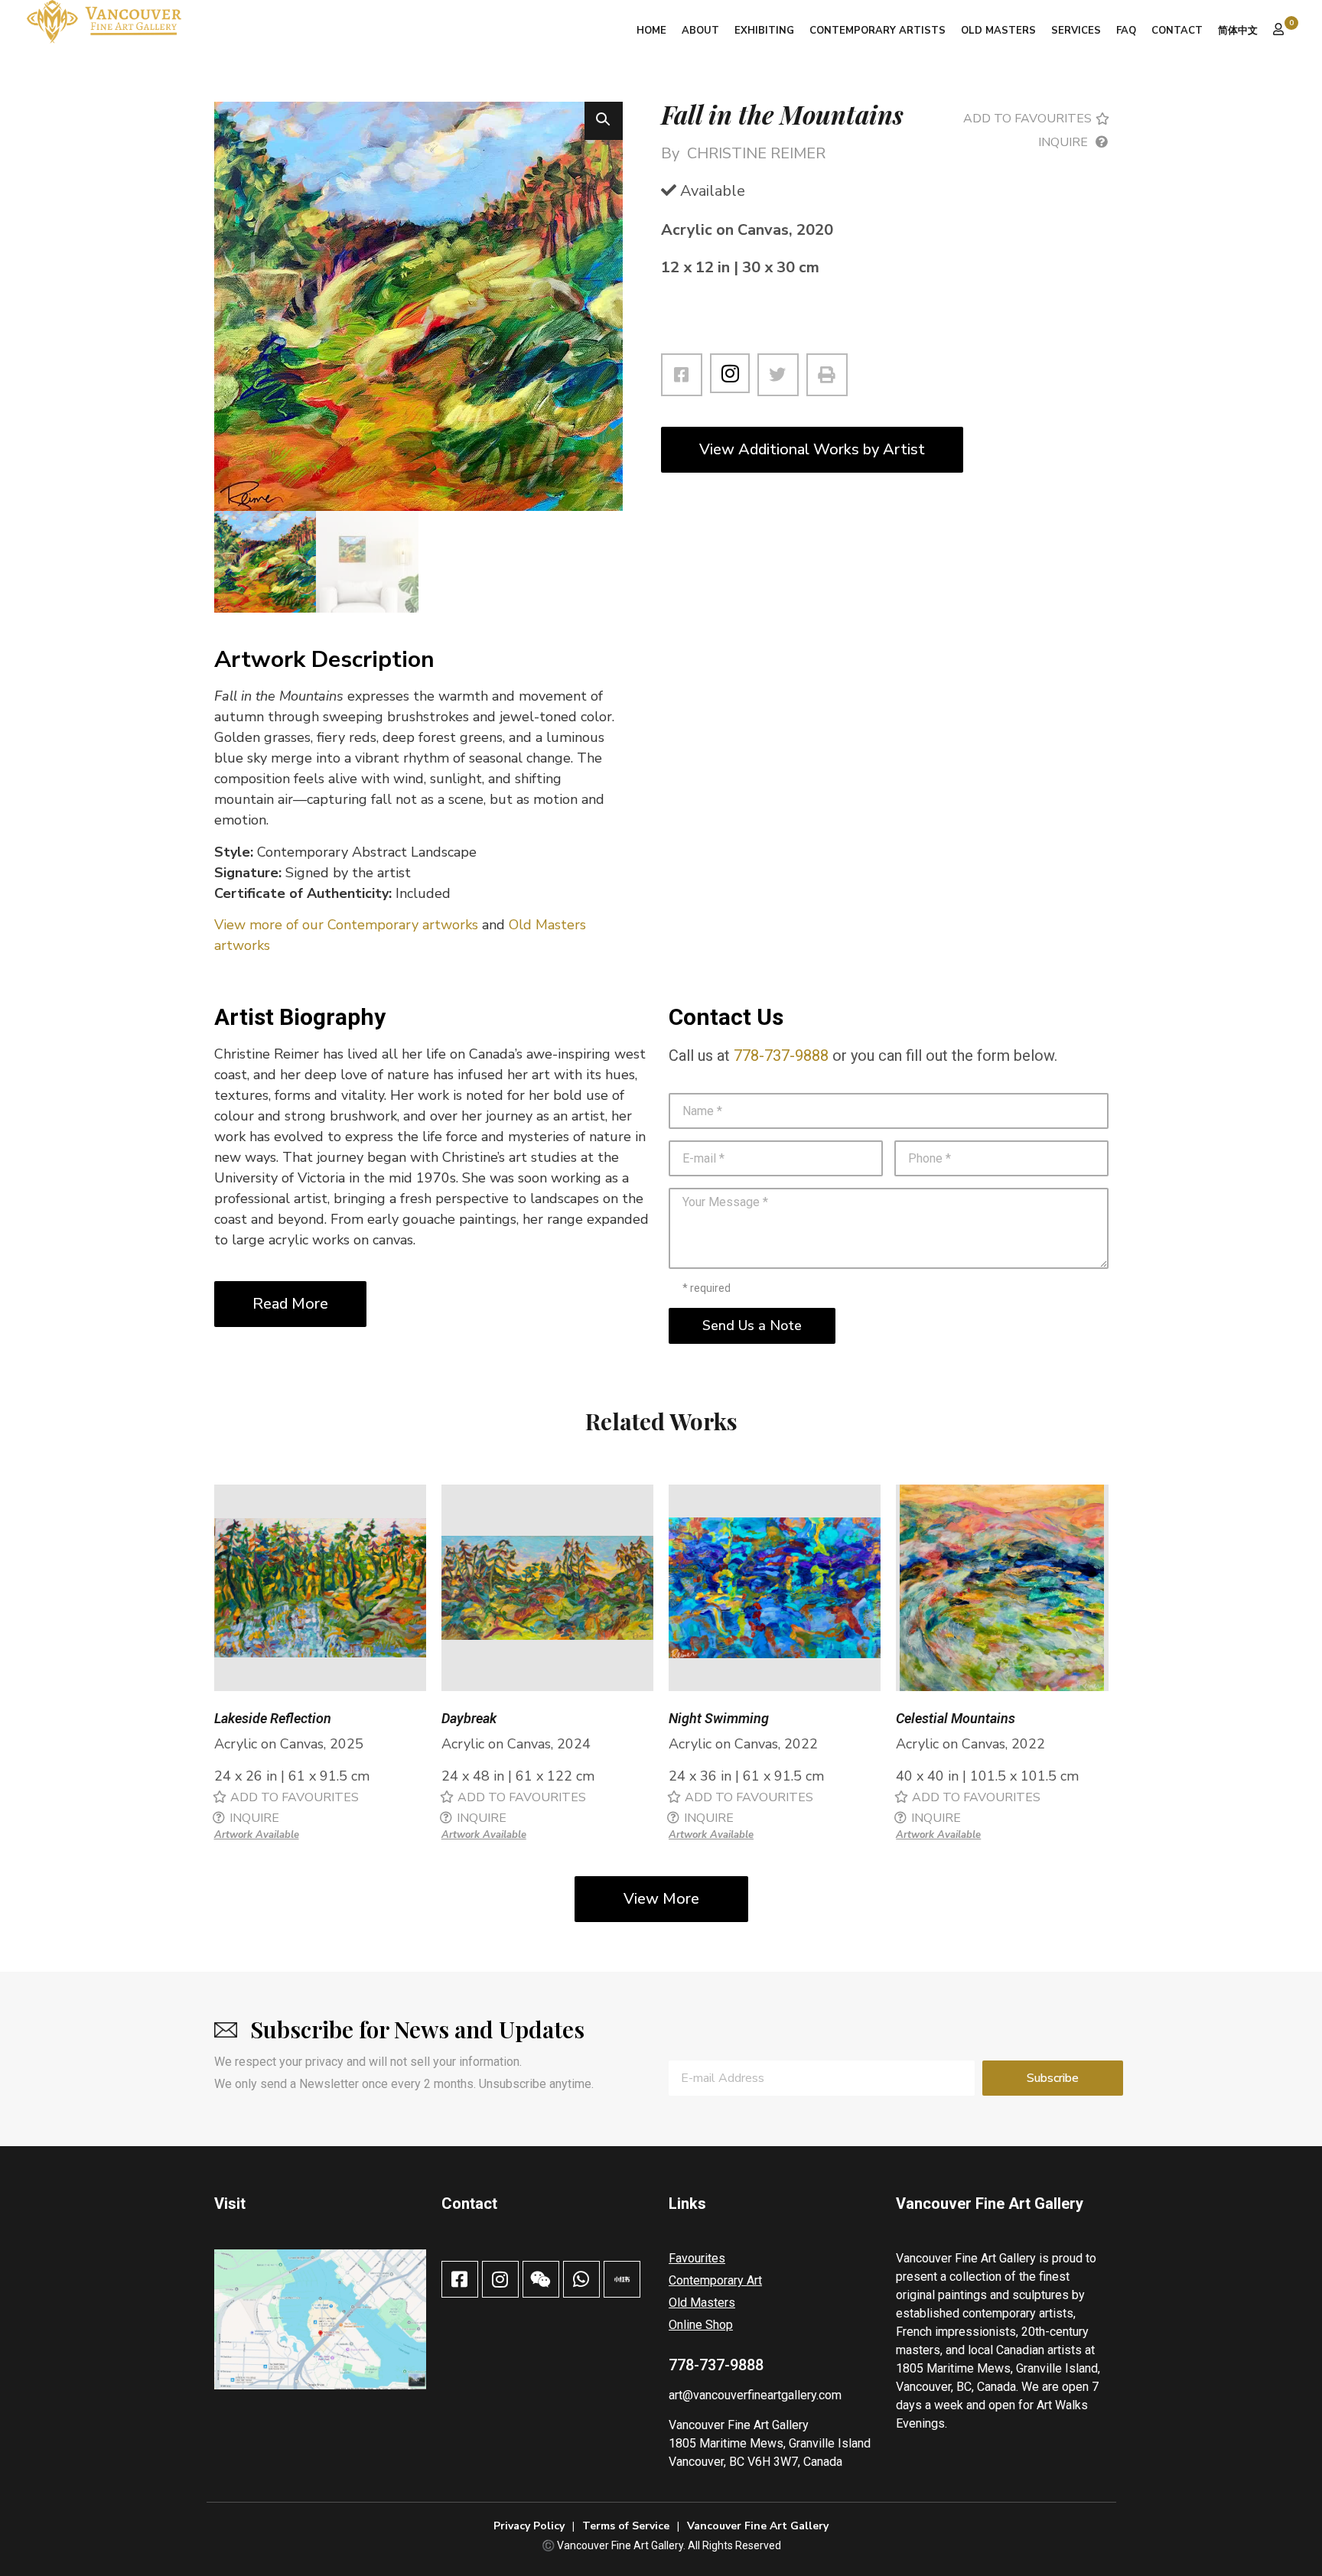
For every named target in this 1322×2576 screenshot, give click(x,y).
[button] (604, 121)
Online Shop (701, 2325)
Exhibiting (764, 31)
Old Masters (998, 31)
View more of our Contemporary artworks (346, 925)
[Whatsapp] (581, 2279)
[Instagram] (730, 373)
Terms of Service (626, 2526)
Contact (1177, 31)
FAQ (1126, 31)
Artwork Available (257, 1835)
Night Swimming (719, 1718)
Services (1076, 31)
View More (661, 1899)
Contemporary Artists (878, 31)
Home (651, 31)
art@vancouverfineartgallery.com (755, 2395)
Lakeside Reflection (273, 1718)
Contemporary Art (715, 2280)
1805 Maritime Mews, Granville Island (770, 2443)
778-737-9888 (781, 1055)
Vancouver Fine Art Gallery (739, 2425)
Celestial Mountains (956, 1718)
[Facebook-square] (460, 2279)
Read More (290, 1304)
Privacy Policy (529, 2526)
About (700, 31)
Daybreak (469, 1718)
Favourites (697, 2258)
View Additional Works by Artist (812, 449)
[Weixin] (541, 2279)
